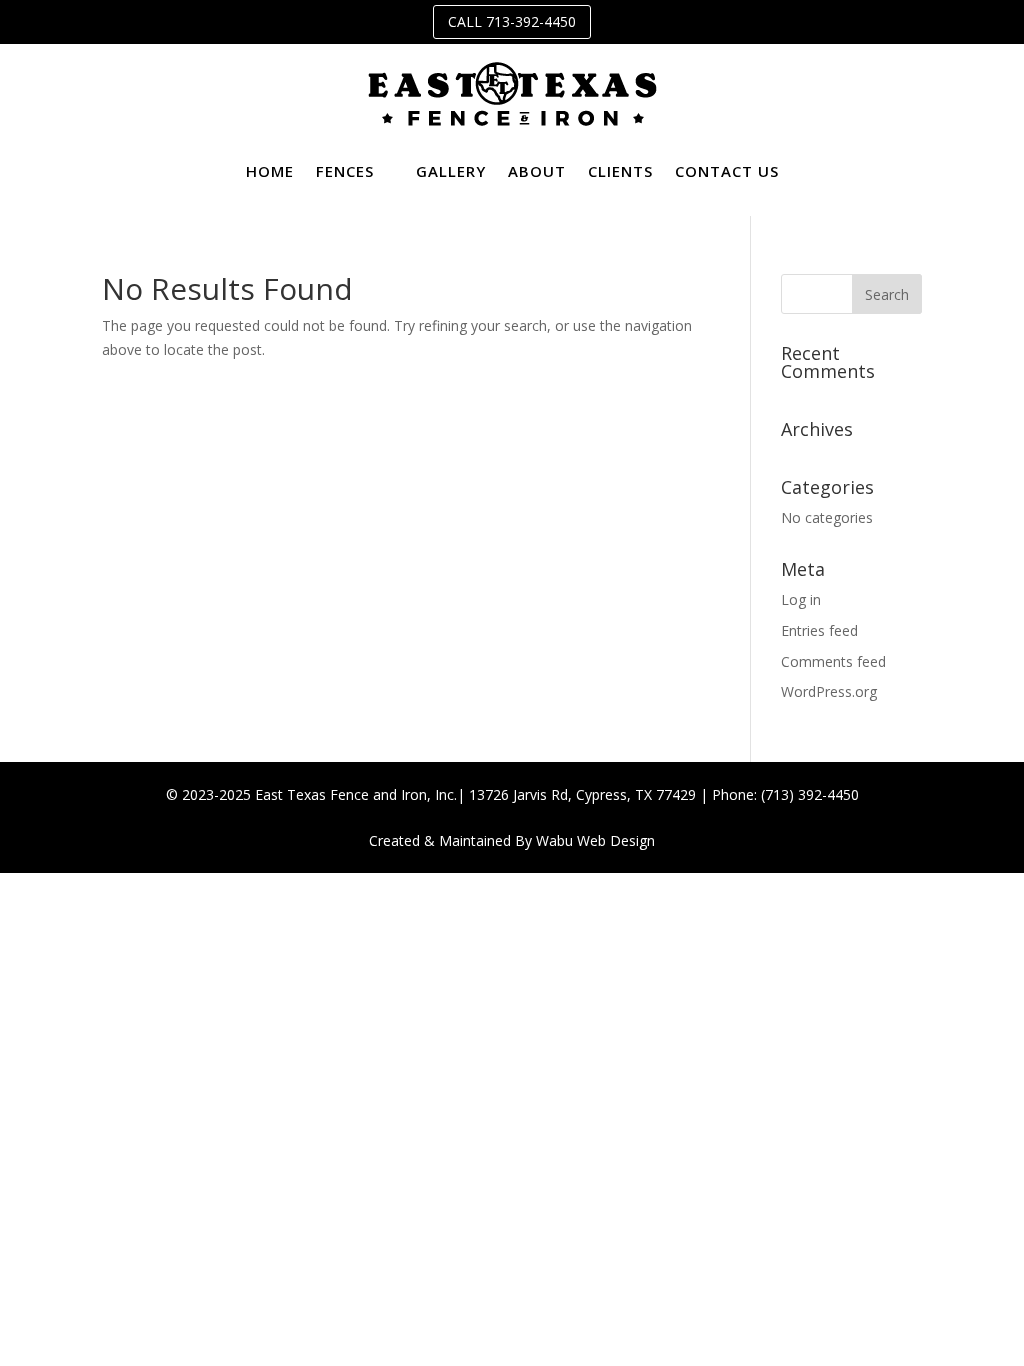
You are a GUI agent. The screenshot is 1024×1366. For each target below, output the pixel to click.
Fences (345, 171)
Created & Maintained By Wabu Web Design (512, 840)
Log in (801, 599)
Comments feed (833, 661)
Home (270, 171)
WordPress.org (829, 691)
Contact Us (727, 171)
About (537, 171)
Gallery (451, 171)
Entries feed (819, 630)
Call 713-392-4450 (512, 21)
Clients (620, 171)
